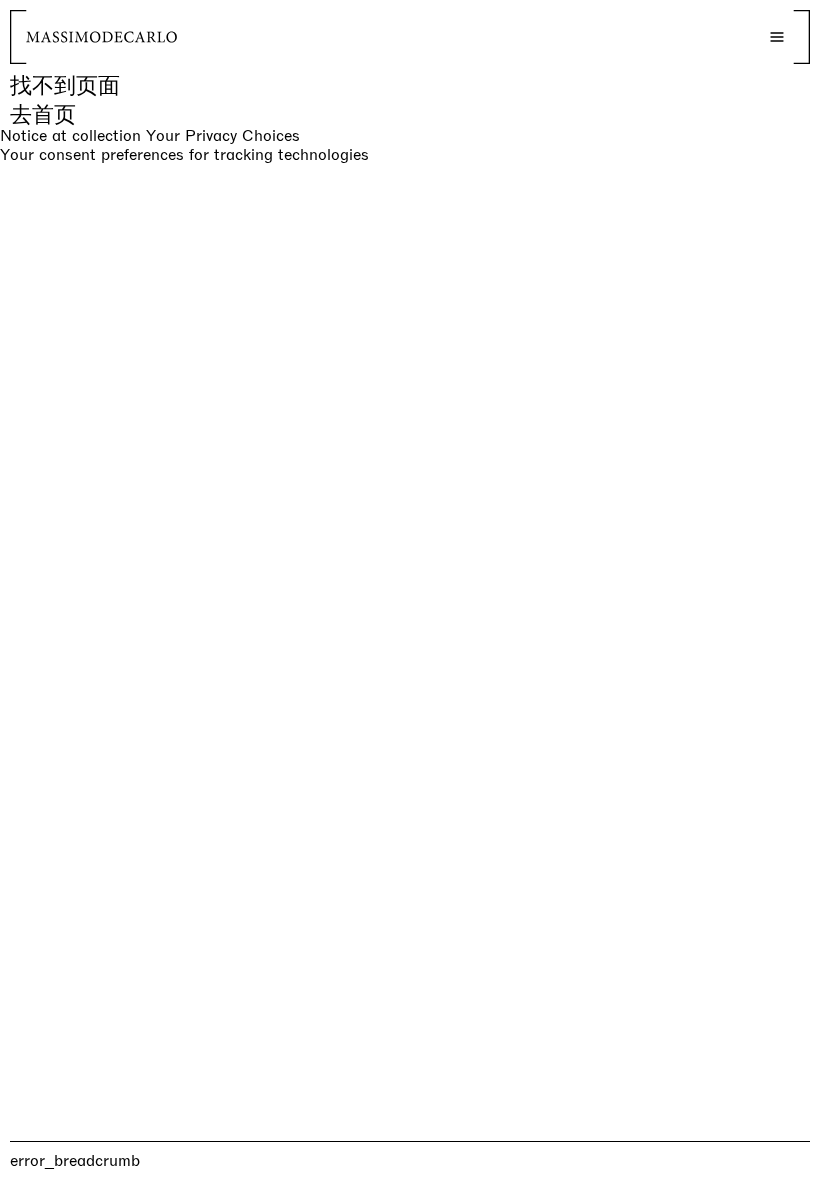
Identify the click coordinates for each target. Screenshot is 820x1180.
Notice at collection (70, 135)
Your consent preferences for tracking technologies (184, 154)
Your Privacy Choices (223, 136)
